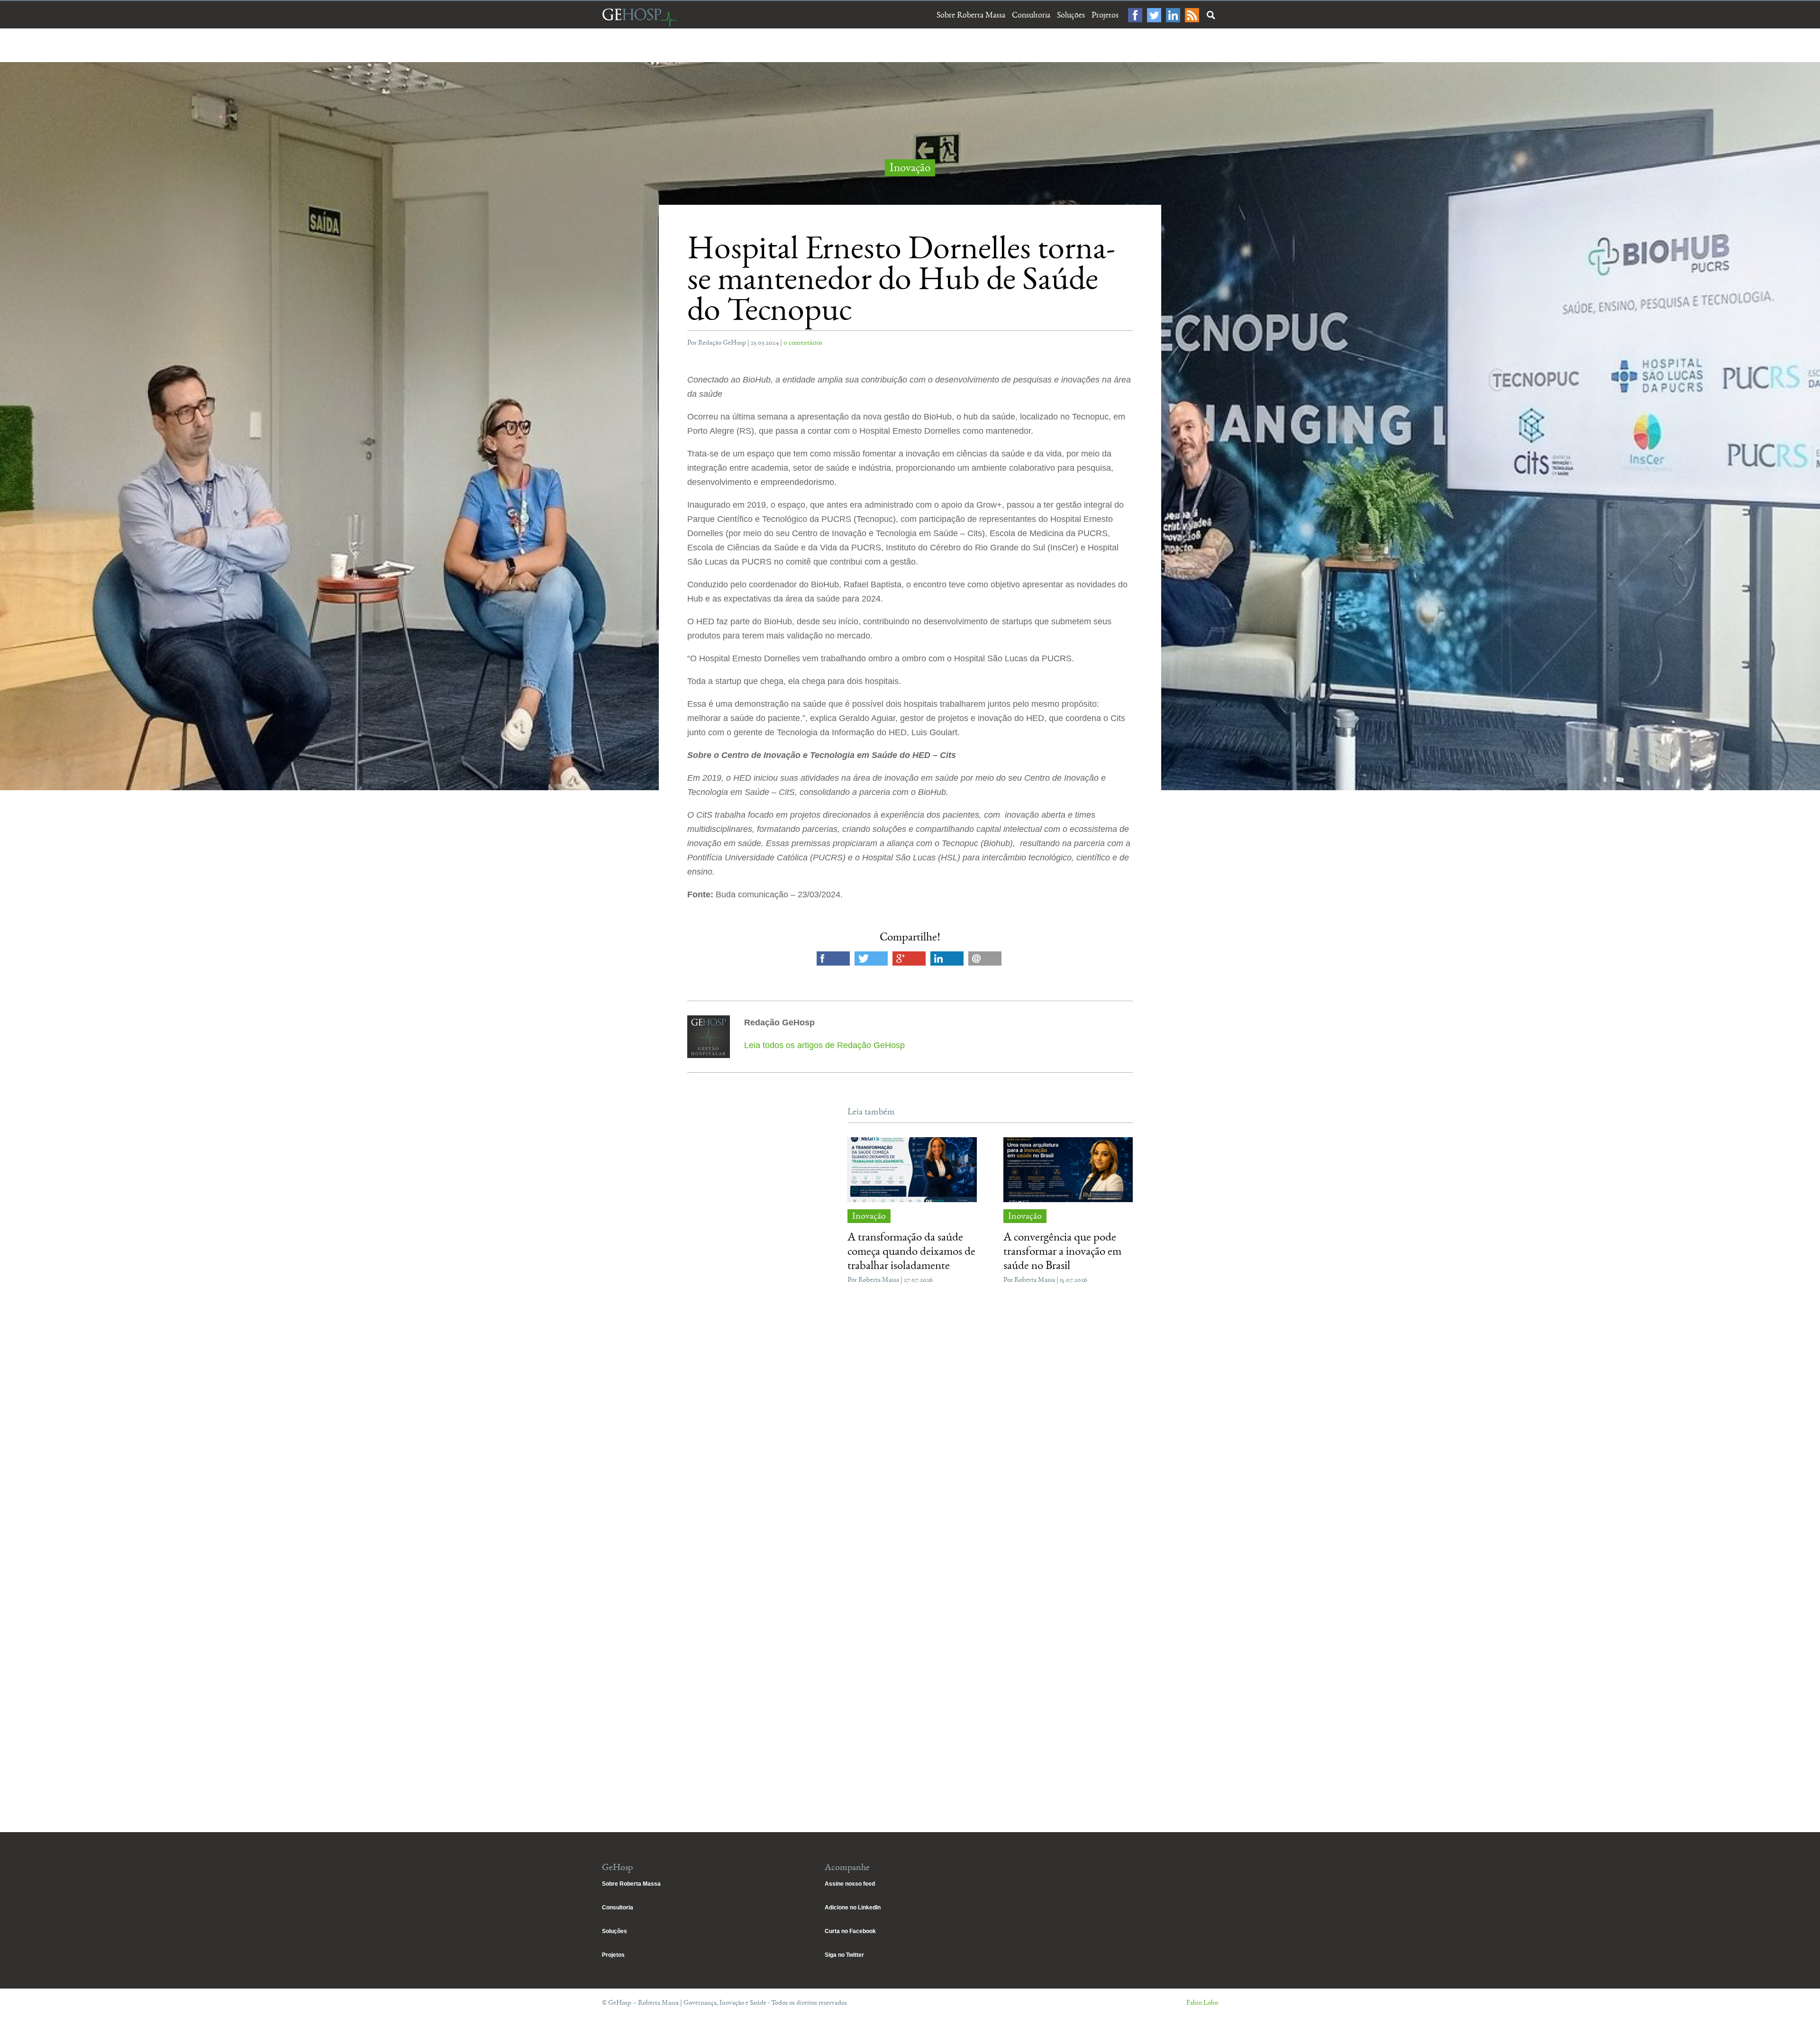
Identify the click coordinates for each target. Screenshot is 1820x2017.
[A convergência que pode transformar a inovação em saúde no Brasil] (1068, 1169)
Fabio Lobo (1202, 2003)
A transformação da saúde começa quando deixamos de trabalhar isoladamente (911, 1251)
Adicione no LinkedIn (853, 1907)
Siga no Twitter (844, 1955)
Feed (1192, 15)
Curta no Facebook (850, 1931)
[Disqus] (910, 1434)
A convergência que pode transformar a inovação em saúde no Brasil (1062, 1251)
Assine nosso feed (850, 1884)
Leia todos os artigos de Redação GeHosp (824, 1045)
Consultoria (1031, 15)
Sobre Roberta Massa (971, 15)
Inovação (910, 168)
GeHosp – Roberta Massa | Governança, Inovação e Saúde (639, 17)
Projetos (1105, 15)
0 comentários (803, 342)
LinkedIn (1173, 15)
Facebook (1135, 15)
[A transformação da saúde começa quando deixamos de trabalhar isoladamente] (912, 1169)
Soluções (1071, 15)
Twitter (1154, 15)
